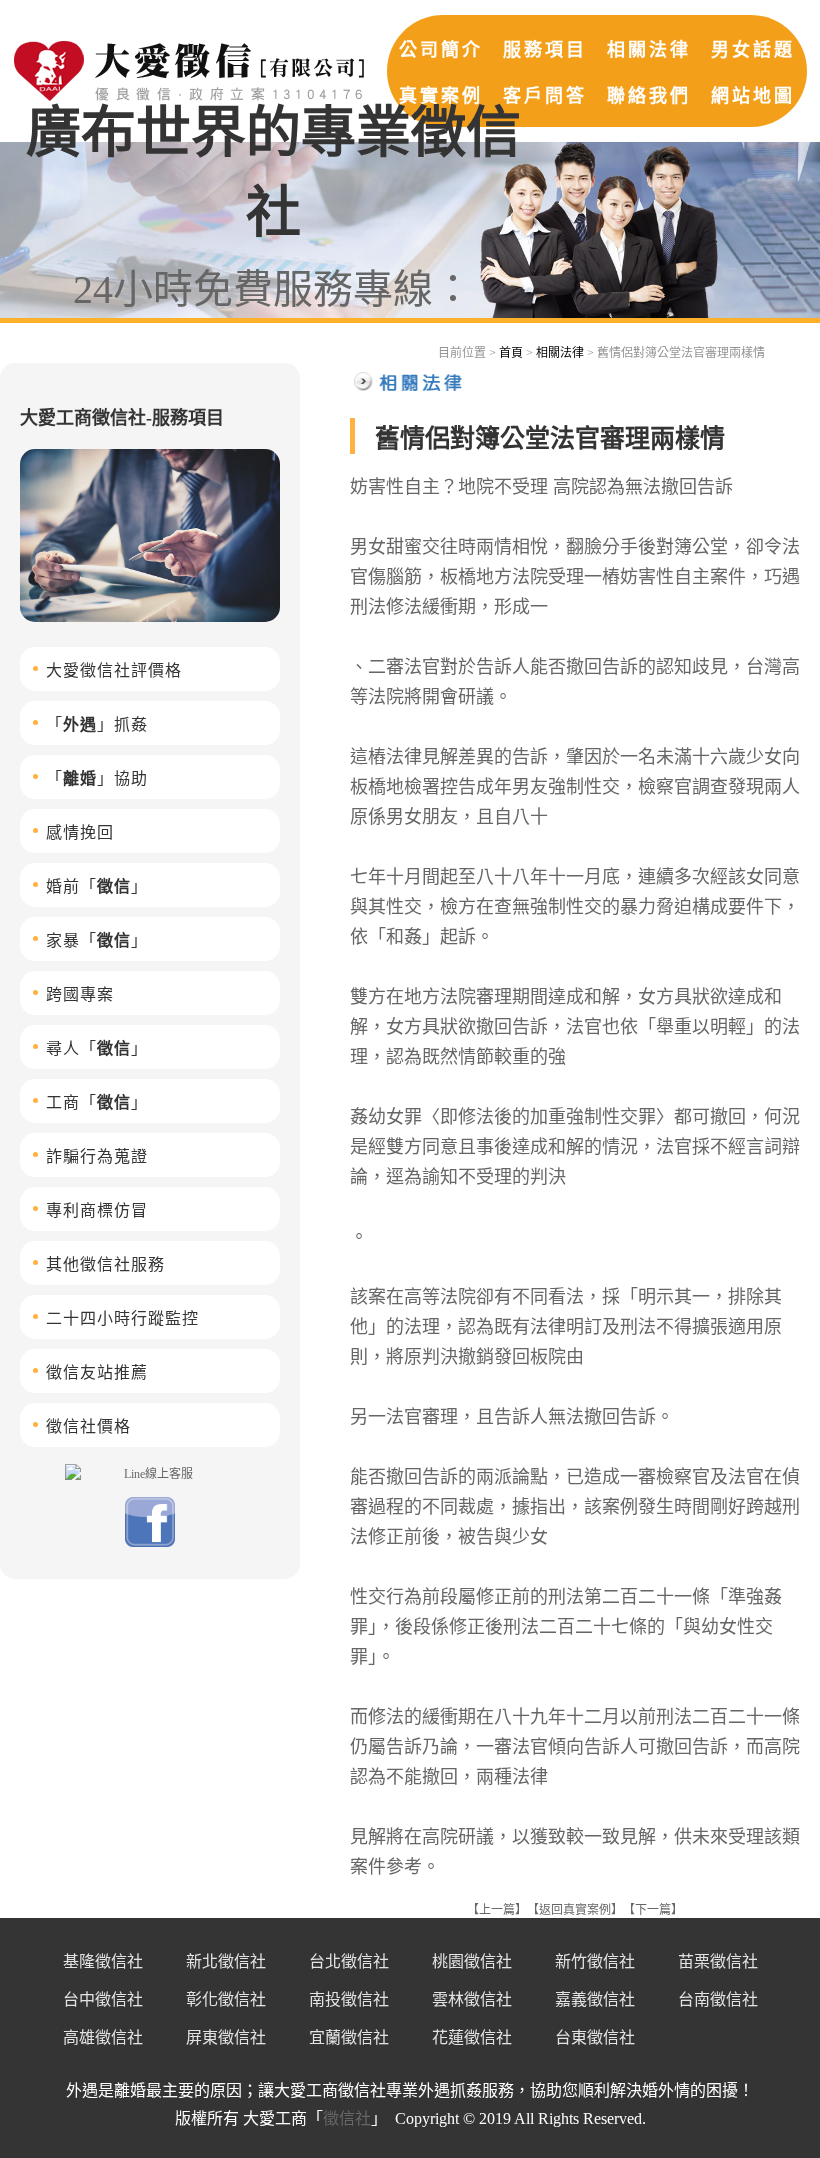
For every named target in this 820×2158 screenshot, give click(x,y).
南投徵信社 (349, 1999)
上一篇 (497, 1910)
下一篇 (653, 1910)
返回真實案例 (575, 1910)
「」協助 (97, 778)
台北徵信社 (349, 1961)
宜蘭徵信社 (349, 2037)
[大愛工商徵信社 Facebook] (150, 1543)
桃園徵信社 (472, 1961)
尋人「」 (97, 1048)
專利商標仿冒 (97, 1210)
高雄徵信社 (103, 2037)
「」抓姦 (97, 724)
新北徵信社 (226, 1961)
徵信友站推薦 (97, 1372)
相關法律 (649, 50)
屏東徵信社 (226, 2037)
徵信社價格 (88, 1426)
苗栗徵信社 (718, 1961)
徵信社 (347, 2118)
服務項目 (545, 50)
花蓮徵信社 (472, 2037)
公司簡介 (441, 50)
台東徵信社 (595, 2037)
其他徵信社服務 (105, 1264)
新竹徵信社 (595, 1961)
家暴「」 (97, 940)
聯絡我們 (649, 96)
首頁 (511, 353)
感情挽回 (80, 832)
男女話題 (753, 50)
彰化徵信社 (226, 1999)
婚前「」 (97, 886)
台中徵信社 (103, 1999)
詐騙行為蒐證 (97, 1156)
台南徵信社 (718, 1999)
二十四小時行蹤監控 (122, 1318)
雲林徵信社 (472, 1999)
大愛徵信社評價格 (114, 670)
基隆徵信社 (103, 1961)
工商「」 (97, 1102)
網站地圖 (753, 96)
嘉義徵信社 (595, 1999)
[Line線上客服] (150, 1473)
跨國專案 (80, 994)
